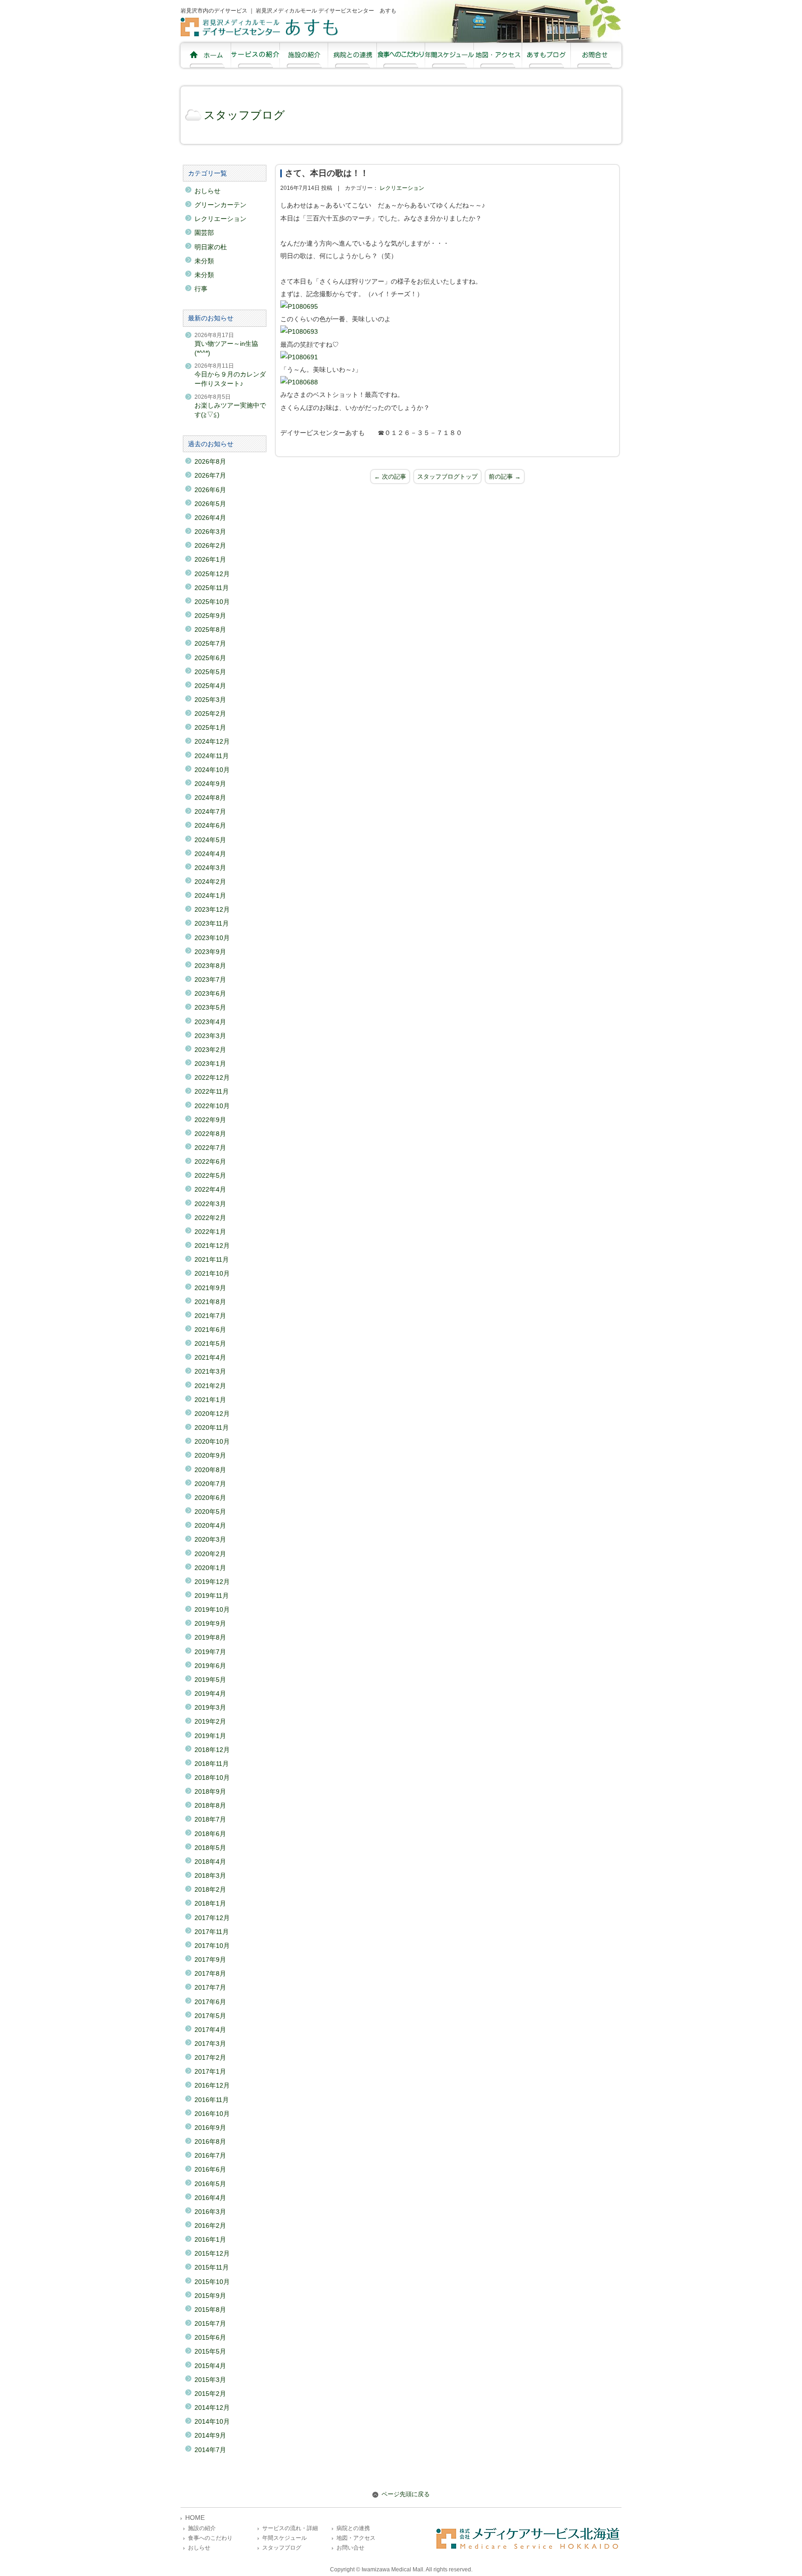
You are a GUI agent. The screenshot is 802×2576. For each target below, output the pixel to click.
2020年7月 (210, 1484)
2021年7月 (210, 1316)
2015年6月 (210, 2337)
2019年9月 (210, 1623)
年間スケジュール (285, 2538)
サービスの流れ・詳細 (290, 2528)
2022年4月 (210, 1189)
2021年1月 (210, 1400)
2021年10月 (212, 1273)
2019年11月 (212, 1596)
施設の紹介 (202, 2528)
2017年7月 (210, 1987)
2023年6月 (210, 993)
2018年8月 (210, 1805)
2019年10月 (212, 1609)
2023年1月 (210, 1064)
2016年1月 (210, 2239)
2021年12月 (212, 1246)
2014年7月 (210, 2450)
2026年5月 (210, 504)
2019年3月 (210, 1707)
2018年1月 (210, 1903)
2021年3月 (210, 1371)
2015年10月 (212, 2282)
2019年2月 (210, 1721)
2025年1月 (210, 727)
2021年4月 (210, 1357)
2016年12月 (212, 2085)
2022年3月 (210, 1204)
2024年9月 (210, 784)
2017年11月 (212, 1932)
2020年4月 (210, 1525)
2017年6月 (210, 2002)
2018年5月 (210, 1848)
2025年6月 (210, 658)
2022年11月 (212, 1091)
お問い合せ (350, 2548)
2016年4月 (210, 2198)
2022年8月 (210, 1134)
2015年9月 (210, 2296)
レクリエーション (402, 188)
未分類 (204, 261)
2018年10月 (212, 1778)
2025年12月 (212, 574)
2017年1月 (210, 2071)
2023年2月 (210, 1050)
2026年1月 (210, 559)
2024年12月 (212, 741)
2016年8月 (210, 2141)
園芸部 (204, 233)
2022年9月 (210, 1120)
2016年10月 (212, 2114)
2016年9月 (210, 2128)
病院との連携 (353, 2528)
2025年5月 (210, 672)
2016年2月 (210, 2226)
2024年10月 (212, 770)
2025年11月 (212, 588)
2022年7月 (210, 1148)
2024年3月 (210, 868)
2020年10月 (212, 1441)
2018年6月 (210, 1834)
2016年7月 (210, 2155)
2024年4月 (210, 854)
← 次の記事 (390, 477)
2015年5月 (210, 2351)
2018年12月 (212, 1750)
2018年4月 (210, 1862)
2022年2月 (210, 1218)
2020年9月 (210, 1455)
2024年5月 (210, 840)
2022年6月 (210, 1161)
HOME (195, 2518)
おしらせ (207, 191)
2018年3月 (210, 1875)
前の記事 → (505, 477)
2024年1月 (210, 895)
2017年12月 (212, 1918)
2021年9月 (210, 1288)
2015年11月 (212, 2267)
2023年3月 (210, 1036)
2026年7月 (210, 475)
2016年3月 (210, 2212)
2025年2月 (210, 714)
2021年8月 (210, 1302)
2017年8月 (210, 1973)
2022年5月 (210, 1175)
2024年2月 (210, 882)
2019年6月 (210, 1666)
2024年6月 (210, 825)
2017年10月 (212, 1946)
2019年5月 (210, 1680)
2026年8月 (210, 461)
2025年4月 (210, 686)
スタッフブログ (244, 115)
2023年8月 (210, 966)
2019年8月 (210, 1637)
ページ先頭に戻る (405, 2494)
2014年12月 (212, 2407)
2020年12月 (212, 1414)
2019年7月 (210, 1652)
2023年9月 (210, 952)
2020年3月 (210, 1539)
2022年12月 (212, 1077)
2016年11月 (212, 2100)
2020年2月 (210, 1554)
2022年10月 (212, 1106)
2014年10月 (212, 2421)
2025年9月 (210, 616)
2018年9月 (210, 1791)
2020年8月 (210, 1470)
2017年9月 (210, 1960)
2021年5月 (210, 1343)
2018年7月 (210, 1819)
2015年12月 (212, 2253)
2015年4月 (210, 2366)
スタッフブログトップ (447, 477)
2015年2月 (210, 2394)
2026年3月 (210, 532)
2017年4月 (210, 2030)
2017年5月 (210, 2016)
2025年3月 (210, 700)
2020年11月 (212, 1428)
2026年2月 (210, 545)
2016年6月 (210, 2169)
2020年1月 (210, 1568)
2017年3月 (210, 2044)
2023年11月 (212, 923)
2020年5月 (210, 1512)
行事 (201, 289)
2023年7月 (210, 980)
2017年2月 (210, 2057)
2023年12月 (212, 909)
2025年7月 (210, 643)
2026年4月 (210, 518)
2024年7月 (210, 811)
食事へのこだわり (210, 2538)
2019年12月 (212, 1582)
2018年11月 (212, 1764)
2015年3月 (210, 2380)
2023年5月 (210, 1007)
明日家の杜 (211, 247)
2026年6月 (210, 490)
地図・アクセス (356, 2538)
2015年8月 (210, 2310)
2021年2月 (210, 1386)
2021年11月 (212, 1259)
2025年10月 (212, 602)
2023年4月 (210, 1022)
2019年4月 (210, 1694)
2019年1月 (210, 1736)
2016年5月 (210, 2184)
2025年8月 (210, 629)
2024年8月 (210, 798)
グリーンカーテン (220, 205)
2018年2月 (210, 1889)
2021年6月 (210, 1330)
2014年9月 (210, 2435)
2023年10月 (212, 938)
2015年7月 (210, 2323)
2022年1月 (210, 1232)
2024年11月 (212, 756)
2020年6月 (210, 1498)
